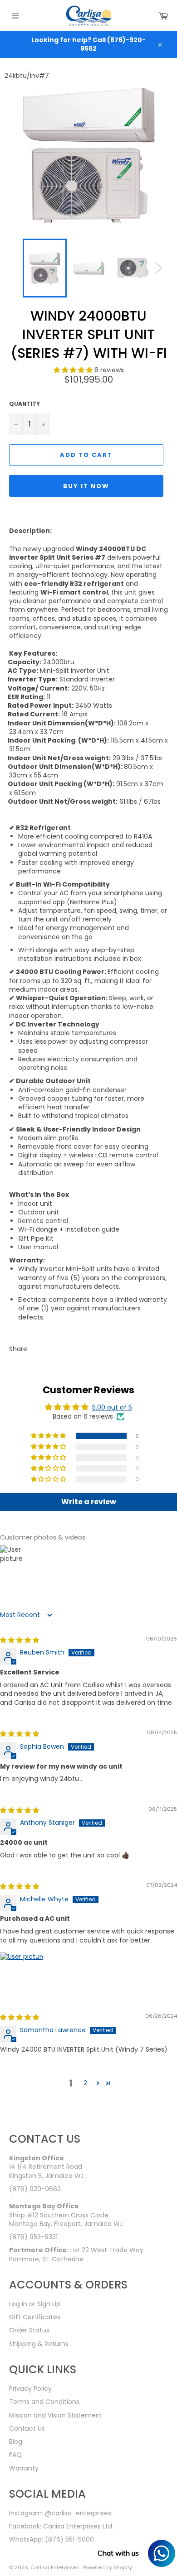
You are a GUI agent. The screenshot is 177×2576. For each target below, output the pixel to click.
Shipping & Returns (39, 2344)
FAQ (15, 2455)
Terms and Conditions (44, 2402)
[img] (20, 1640)
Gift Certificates (35, 2317)
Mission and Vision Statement (56, 2415)
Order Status (29, 2330)
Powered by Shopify (108, 2567)
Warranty (24, 2468)
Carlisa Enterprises (56, 2567)
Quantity (25, 404)
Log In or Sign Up (35, 2304)
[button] (74, 370)
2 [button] (85, 2083)
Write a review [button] (89, 1502)
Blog (16, 2442)
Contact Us (27, 2428)
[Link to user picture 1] (22, 1974)
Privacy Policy (30, 2389)
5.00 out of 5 (112, 1407)
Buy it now (86, 486)
